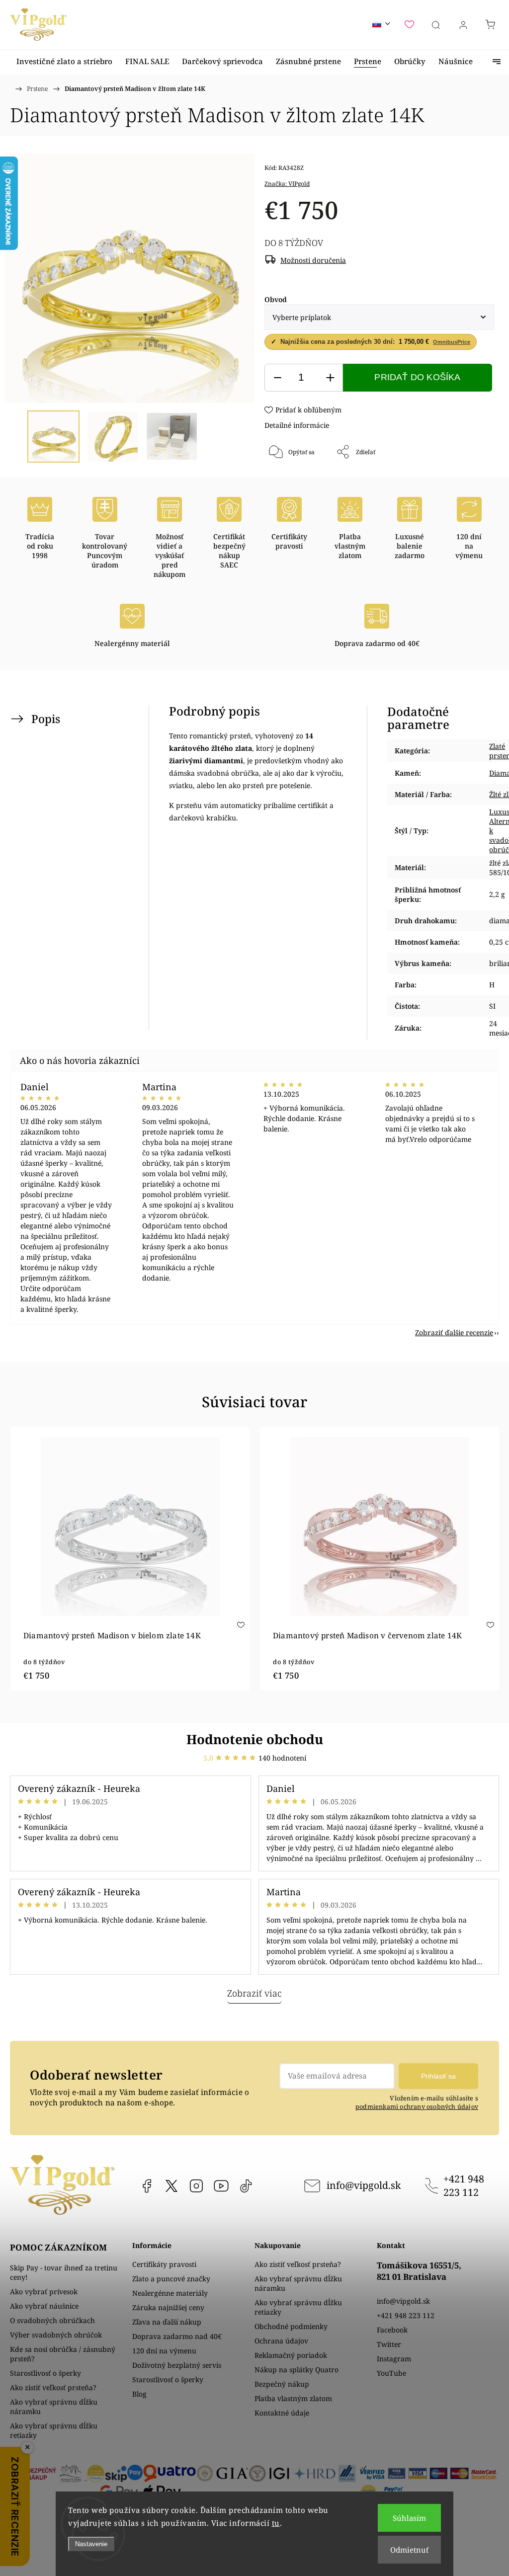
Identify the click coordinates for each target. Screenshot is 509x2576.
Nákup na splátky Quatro (297, 2370)
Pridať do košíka (417, 377)
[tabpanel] (130, 1559)
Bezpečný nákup (282, 2384)
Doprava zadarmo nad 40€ (177, 2336)
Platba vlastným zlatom (293, 2398)
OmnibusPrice (452, 342)
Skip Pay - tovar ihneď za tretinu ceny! (64, 2272)
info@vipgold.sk (364, 2185)
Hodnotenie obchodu (255, 1739)
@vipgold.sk (246, 2186)
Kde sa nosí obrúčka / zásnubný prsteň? (63, 2354)
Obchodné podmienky (291, 2326)
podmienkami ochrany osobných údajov (417, 2107)
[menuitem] (64, 61)
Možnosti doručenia (313, 260)
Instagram (196, 2186)
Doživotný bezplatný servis (177, 2365)
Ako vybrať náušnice (44, 2306)
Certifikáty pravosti (164, 2264)
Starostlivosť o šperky (45, 2373)
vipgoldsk (171, 2186)
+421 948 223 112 (464, 2185)
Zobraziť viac (254, 1993)
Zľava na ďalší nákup (167, 2322)
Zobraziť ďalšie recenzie (454, 1332)
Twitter (389, 2344)
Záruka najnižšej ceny (168, 2307)
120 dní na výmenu (164, 2351)
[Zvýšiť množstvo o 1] (330, 378)
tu (276, 2523)
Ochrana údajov (281, 2341)
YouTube (221, 2186)
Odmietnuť (409, 2550)
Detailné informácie (297, 425)
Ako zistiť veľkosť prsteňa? (53, 2387)
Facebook (147, 2186)
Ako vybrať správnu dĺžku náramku (54, 2407)
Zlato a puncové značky (171, 2279)
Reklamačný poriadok (291, 2355)
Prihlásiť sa (438, 2076)
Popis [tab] (46, 719)
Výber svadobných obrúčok (56, 2335)
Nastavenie (91, 2544)
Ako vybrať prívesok (44, 2292)
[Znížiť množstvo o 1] (277, 378)
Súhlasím (409, 2518)
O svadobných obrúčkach (52, 2320)
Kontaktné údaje (282, 2413)
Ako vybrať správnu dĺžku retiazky (54, 2430)
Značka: (287, 184)
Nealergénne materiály (170, 2293)
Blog (139, 2394)
